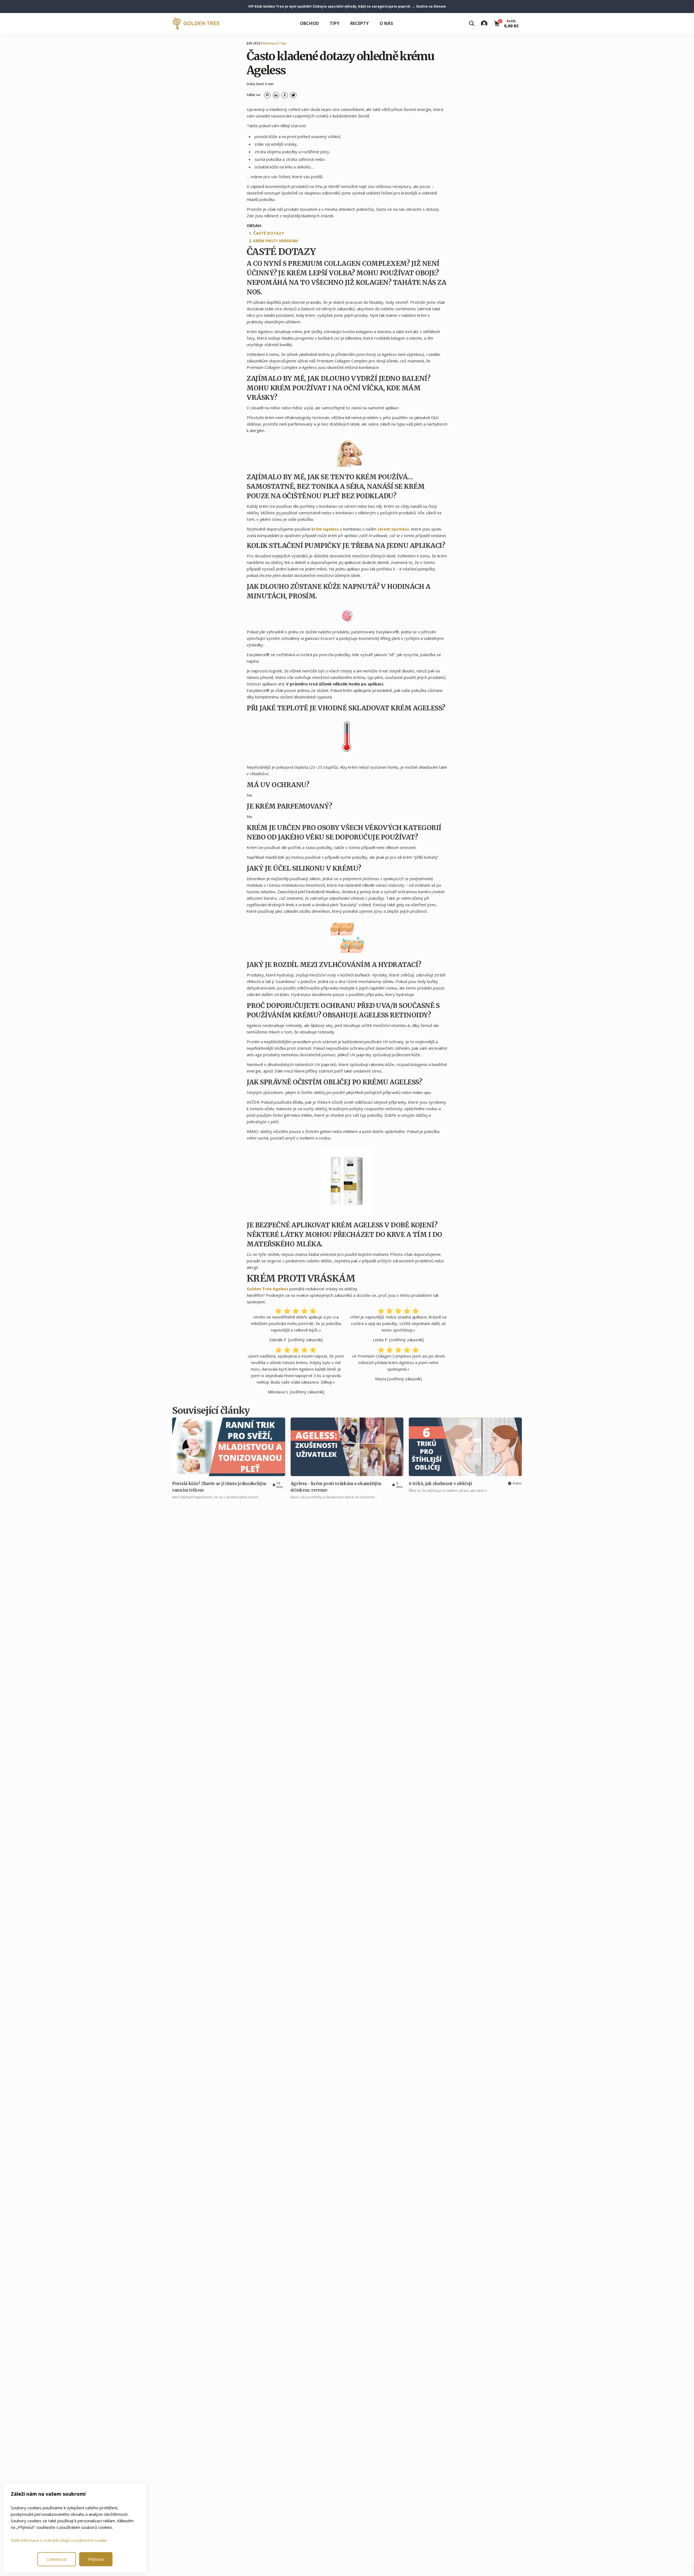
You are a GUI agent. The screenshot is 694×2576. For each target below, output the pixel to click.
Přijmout (96, 2559)
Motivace (270, 43)
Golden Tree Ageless (268, 1289)
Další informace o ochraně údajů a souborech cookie (59, 2540)
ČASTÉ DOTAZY (269, 233)
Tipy (335, 23)
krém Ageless (325, 529)
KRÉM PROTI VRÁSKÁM (276, 241)
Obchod (309, 23)
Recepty (359, 23)
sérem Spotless (393, 529)
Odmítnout (57, 2559)
